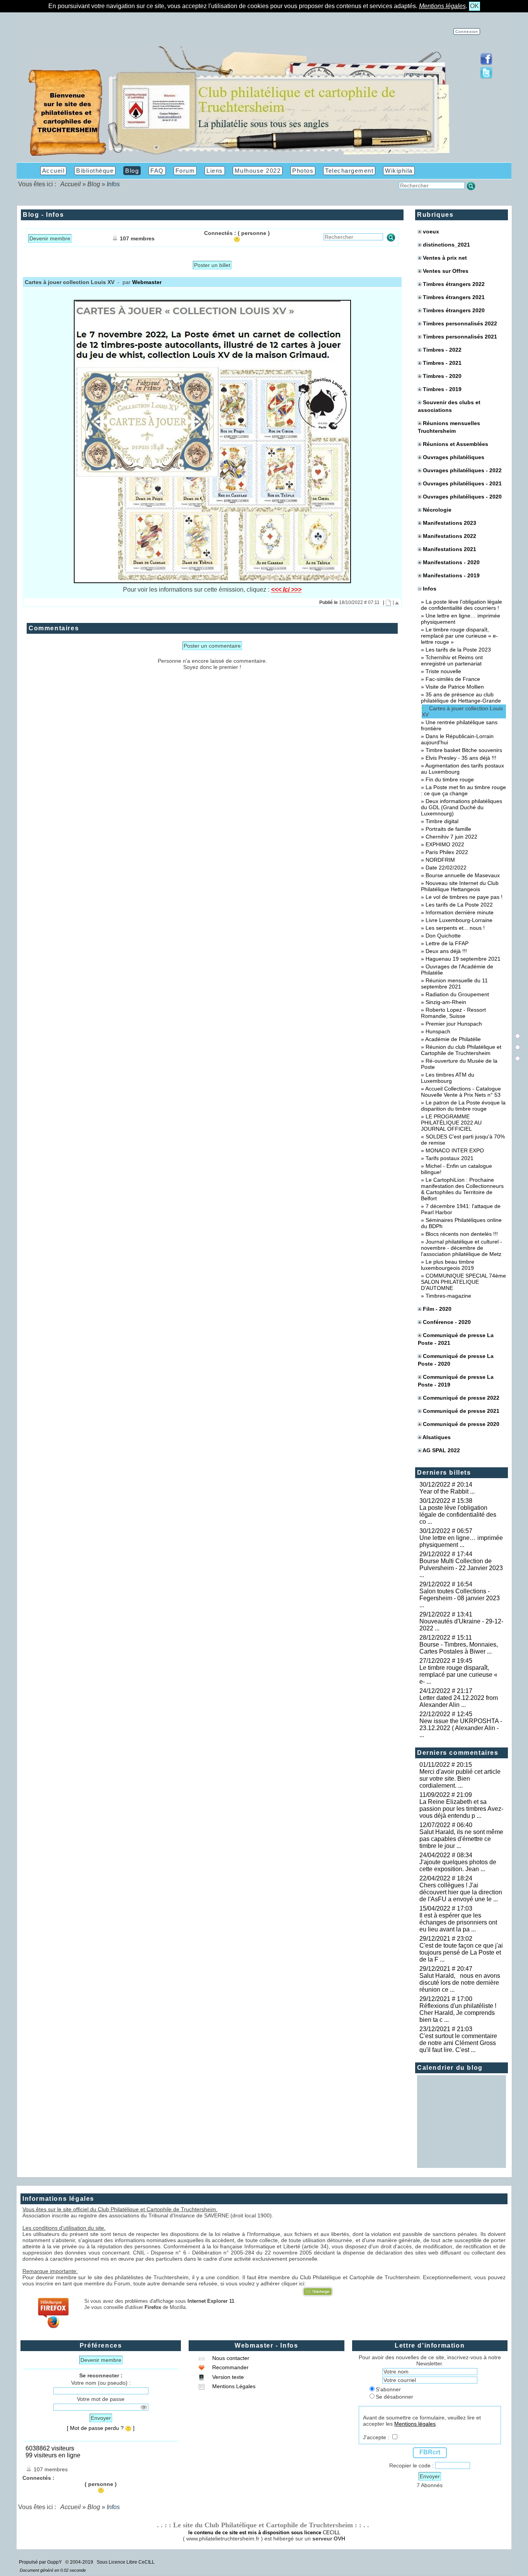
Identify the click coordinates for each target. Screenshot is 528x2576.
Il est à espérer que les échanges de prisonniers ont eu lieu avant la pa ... (458, 1922)
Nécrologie (437, 510)
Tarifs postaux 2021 (450, 1158)
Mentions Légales (233, 2386)
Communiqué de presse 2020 (461, 1424)
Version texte (227, 2377)
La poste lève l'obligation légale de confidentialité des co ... (458, 1515)
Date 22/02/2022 (446, 868)
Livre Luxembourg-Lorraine (459, 920)
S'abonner (388, 2389)
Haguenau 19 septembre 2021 (463, 959)
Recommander (230, 2367)
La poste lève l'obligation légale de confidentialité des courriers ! (462, 605)
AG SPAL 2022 (441, 1450)
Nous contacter (230, 2358)
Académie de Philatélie (453, 1039)
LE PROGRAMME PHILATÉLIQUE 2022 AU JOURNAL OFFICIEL (451, 1123)
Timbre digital (442, 821)
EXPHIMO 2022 (445, 844)
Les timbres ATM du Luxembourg (448, 1078)
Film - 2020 (437, 1309)
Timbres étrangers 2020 (454, 310)
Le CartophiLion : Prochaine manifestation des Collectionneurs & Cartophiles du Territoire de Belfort (462, 1189)
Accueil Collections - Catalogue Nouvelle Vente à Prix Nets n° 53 (461, 1092)
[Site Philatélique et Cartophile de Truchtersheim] (239, 156)
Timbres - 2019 (442, 389)
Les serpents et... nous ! (455, 928)
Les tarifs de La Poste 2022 (459, 905)
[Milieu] (518, 1047)
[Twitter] (486, 77)
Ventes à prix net (445, 258)
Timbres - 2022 (442, 350)
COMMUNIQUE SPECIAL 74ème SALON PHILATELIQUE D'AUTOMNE (463, 1282)
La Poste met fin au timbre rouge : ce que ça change (463, 790)
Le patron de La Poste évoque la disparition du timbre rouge (463, 1106)
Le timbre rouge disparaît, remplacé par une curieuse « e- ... (458, 1675)
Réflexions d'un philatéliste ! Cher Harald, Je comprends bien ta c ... (459, 2013)
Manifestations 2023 (450, 523)
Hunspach (438, 1031)
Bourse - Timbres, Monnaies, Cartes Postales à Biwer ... (459, 1648)
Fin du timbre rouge (450, 779)
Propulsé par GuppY (41, 2562)
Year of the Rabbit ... (447, 1491)
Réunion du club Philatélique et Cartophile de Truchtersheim (461, 1050)
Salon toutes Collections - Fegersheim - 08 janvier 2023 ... (460, 1598)
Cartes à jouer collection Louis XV (462, 711)
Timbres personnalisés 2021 (460, 337)
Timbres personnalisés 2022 (460, 323)
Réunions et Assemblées (456, 444)
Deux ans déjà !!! (446, 951)
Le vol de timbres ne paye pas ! (464, 897)
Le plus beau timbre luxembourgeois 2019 (448, 1265)
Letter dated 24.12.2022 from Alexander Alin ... (459, 1701)
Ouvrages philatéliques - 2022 (462, 470)
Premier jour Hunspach (454, 1024)
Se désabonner (394, 2397)
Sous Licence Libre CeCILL (126, 2562)
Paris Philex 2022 (447, 852)
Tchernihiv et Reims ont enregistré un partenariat (452, 660)
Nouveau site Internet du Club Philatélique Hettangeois (460, 886)
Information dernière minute (460, 912)
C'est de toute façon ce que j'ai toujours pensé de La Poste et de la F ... (461, 1952)
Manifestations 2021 (450, 549)
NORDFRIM (440, 860)
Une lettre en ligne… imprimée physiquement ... (461, 1541)
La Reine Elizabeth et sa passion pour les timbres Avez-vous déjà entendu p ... (461, 1809)
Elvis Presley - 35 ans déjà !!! (461, 758)
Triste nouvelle (443, 671)
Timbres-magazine (448, 1296)
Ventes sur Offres (446, 271)
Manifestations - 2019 (451, 575)
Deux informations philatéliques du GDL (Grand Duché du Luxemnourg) (462, 807)
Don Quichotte (443, 936)
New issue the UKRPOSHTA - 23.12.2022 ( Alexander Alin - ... (461, 1728)
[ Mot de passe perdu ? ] (101, 2428)
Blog (94, 184)
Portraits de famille (448, 829)
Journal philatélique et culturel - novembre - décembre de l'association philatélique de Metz (462, 1248)
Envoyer (101, 2418)
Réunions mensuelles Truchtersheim (449, 427)
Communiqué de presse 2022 (461, 1398)
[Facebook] (486, 63)
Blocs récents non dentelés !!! (462, 1234)
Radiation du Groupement (457, 994)
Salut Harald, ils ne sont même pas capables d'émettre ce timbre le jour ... (461, 1839)
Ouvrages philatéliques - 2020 (462, 497)
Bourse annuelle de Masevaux (463, 875)
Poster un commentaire (212, 646)
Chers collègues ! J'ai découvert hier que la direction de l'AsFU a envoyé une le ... (461, 1892)
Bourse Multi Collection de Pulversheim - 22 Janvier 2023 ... (461, 1568)
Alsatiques (437, 1437)
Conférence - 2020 (447, 1322)
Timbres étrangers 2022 (454, 284)
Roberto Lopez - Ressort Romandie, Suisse (453, 1013)
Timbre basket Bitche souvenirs (464, 750)
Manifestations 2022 (450, 536)
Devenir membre (50, 238)
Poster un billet (212, 265)
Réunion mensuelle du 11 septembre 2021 (454, 983)
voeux (431, 231)
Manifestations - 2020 (451, 562)
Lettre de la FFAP (447, 943)
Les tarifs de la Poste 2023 (458, 650)
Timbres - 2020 (442, 376)
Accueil (71, 184)
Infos (429, 589)
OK (474, 6)
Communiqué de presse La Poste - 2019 (456, 1381)
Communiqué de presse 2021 (461, 1411)
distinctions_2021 (446, 245)
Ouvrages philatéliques (454, 457)
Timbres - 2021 (442, 363)
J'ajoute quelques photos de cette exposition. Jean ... (458, 1866)
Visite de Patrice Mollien (455, 687)
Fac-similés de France (453, 679)
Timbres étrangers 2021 (454, 297)
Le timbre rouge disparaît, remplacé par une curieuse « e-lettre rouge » (459, 636)
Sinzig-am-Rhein (446, 1002)
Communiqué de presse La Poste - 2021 (456, 1339)
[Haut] (518, 1036)
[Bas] (518, 1058)
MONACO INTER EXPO (455, 1150)
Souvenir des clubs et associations (449, 406)
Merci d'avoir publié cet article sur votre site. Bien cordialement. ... (460, 1779)
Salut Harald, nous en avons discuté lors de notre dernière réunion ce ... (460, 1983)
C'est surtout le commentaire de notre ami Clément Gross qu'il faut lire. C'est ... (458, 2043)
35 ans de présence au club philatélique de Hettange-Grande (461, 698)
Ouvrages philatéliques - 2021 (462, 483)
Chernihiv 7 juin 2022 (451, 837)
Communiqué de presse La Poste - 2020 (456, 1360)
